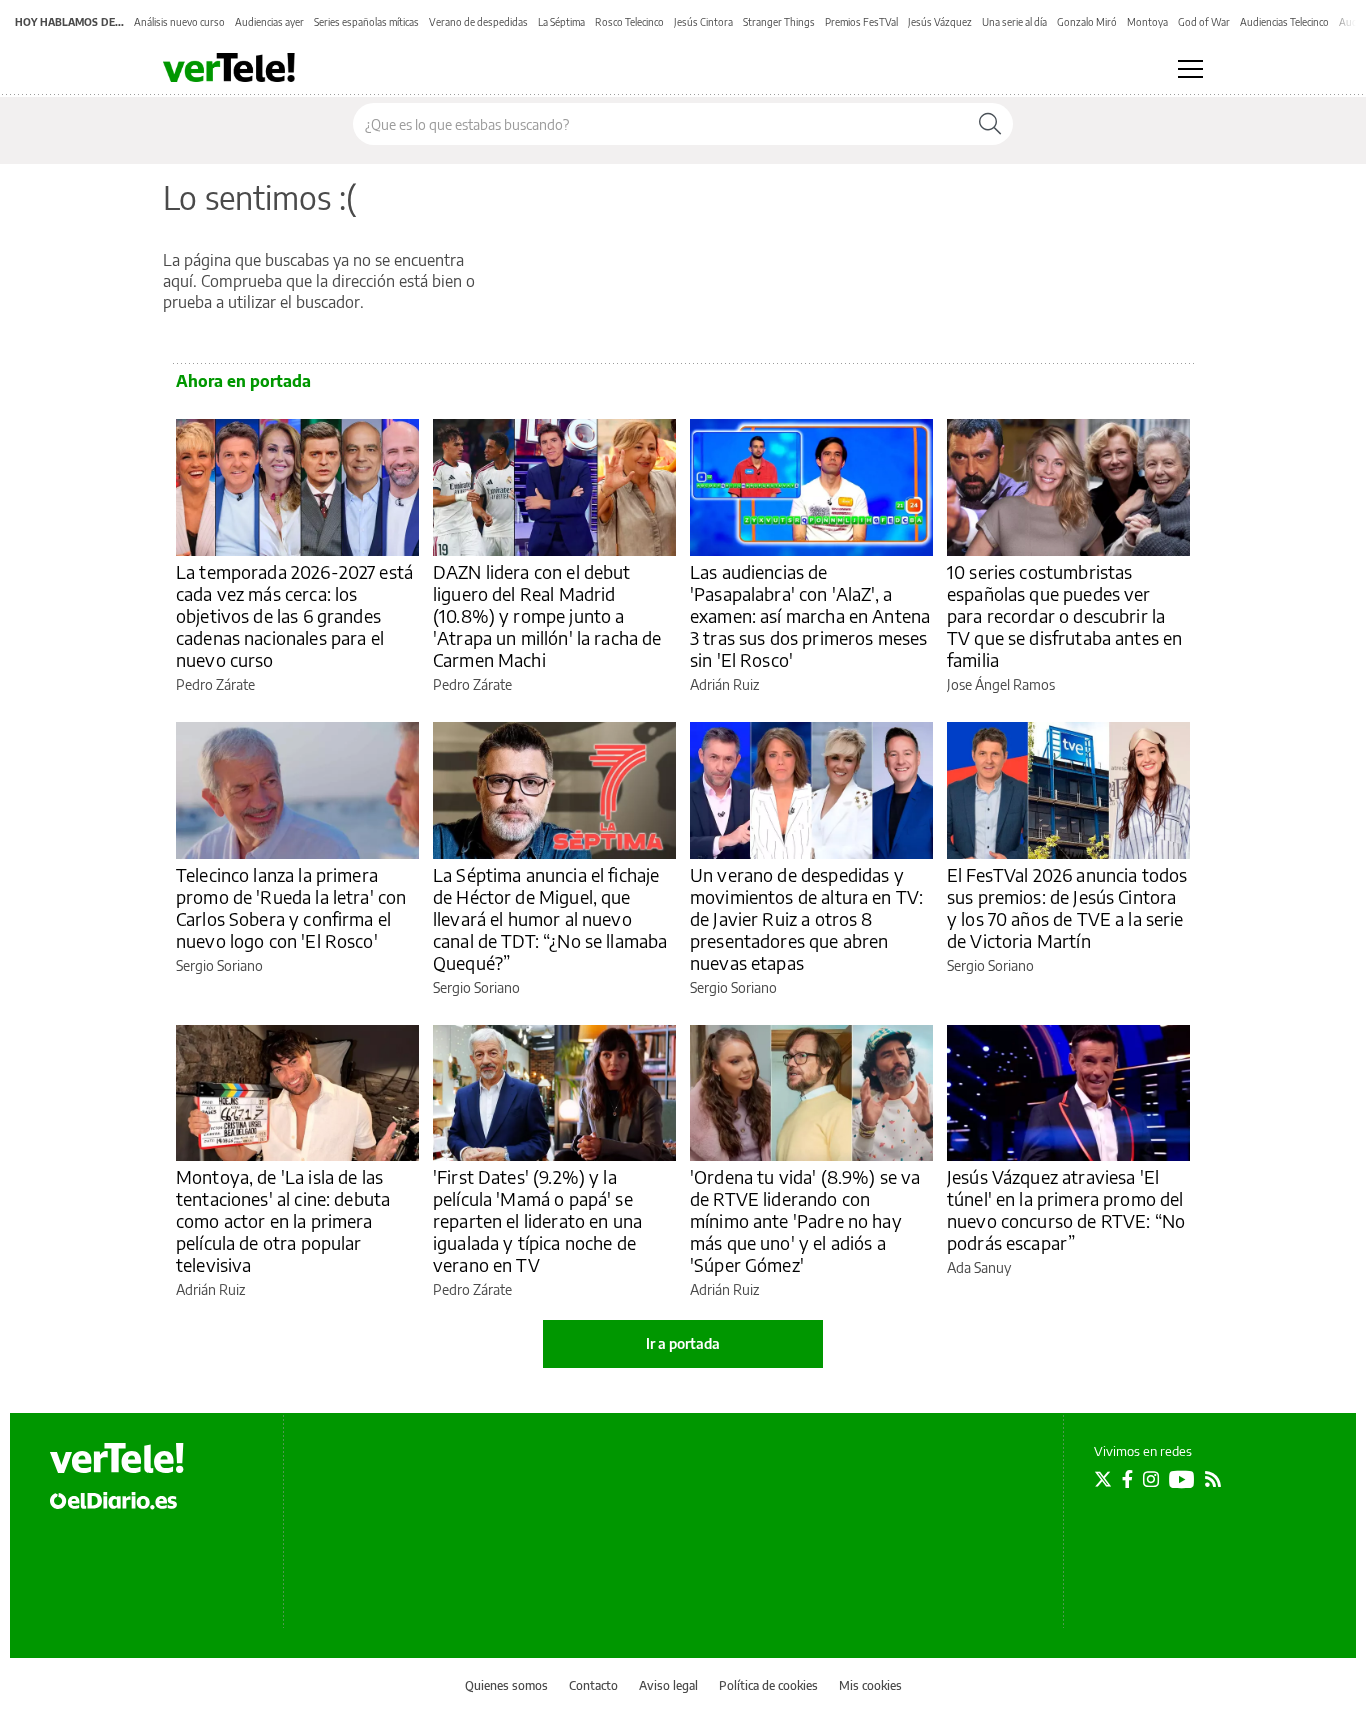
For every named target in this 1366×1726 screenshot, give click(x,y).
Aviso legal (668, 1685)
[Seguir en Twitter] (1103, 1479)
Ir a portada (683, 1343)
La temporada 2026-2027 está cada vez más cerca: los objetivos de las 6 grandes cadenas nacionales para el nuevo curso (294, 615)
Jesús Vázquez (940, 22)
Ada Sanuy (979, 1267)
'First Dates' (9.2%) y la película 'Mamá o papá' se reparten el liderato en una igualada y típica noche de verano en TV (537, 1220)
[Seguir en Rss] (1213, 1479)
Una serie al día (1014, 22)
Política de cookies (768, 1685)
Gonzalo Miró (1087, 22)
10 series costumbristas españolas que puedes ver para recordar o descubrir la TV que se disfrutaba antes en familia (1064, 615)
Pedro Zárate (215, 684)
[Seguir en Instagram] (1151, 1479)
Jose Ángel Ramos (1001, 684)
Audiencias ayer (269, 22)
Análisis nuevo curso (179, 22)
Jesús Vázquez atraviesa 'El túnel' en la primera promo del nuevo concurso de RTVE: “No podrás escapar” (1066, 1209)
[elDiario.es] (113, 1500)
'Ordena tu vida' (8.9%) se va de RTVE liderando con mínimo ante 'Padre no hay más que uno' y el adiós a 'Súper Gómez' (805, 1220)
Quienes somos (506, 1685)
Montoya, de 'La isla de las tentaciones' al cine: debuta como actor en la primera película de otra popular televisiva (283, 1220)
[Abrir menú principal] (1190, 69)
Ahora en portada (243, 381)
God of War (1204, 22)
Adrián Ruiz (724, 684)
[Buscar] (990, 124)
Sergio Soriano (219, 965)
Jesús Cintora (703, 22)
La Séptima (561, 22)
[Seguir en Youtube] (1182, 1479)
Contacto (593, 1685)
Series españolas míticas (366, 22)
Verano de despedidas (478, 22)
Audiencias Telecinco (1284, 22)
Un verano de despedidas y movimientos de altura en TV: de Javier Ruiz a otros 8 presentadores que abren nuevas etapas (806, 918)
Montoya (1147, 22)
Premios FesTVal (861, 22)
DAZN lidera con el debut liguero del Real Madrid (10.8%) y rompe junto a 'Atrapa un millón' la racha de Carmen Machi (547, 615)
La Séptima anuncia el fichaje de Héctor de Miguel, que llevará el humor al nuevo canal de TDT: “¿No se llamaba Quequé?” (550, 918)
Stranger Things (779, 22)
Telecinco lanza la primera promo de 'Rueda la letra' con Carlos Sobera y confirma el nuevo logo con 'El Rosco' (291, 907)
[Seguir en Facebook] (1127, 1479)
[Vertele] (117, 1458)
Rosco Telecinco (629, 22)
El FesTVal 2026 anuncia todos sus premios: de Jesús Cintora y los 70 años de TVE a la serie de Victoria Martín (1067, 907)
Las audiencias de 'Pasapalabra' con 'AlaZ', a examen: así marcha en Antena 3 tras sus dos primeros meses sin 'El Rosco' (810, 615)
